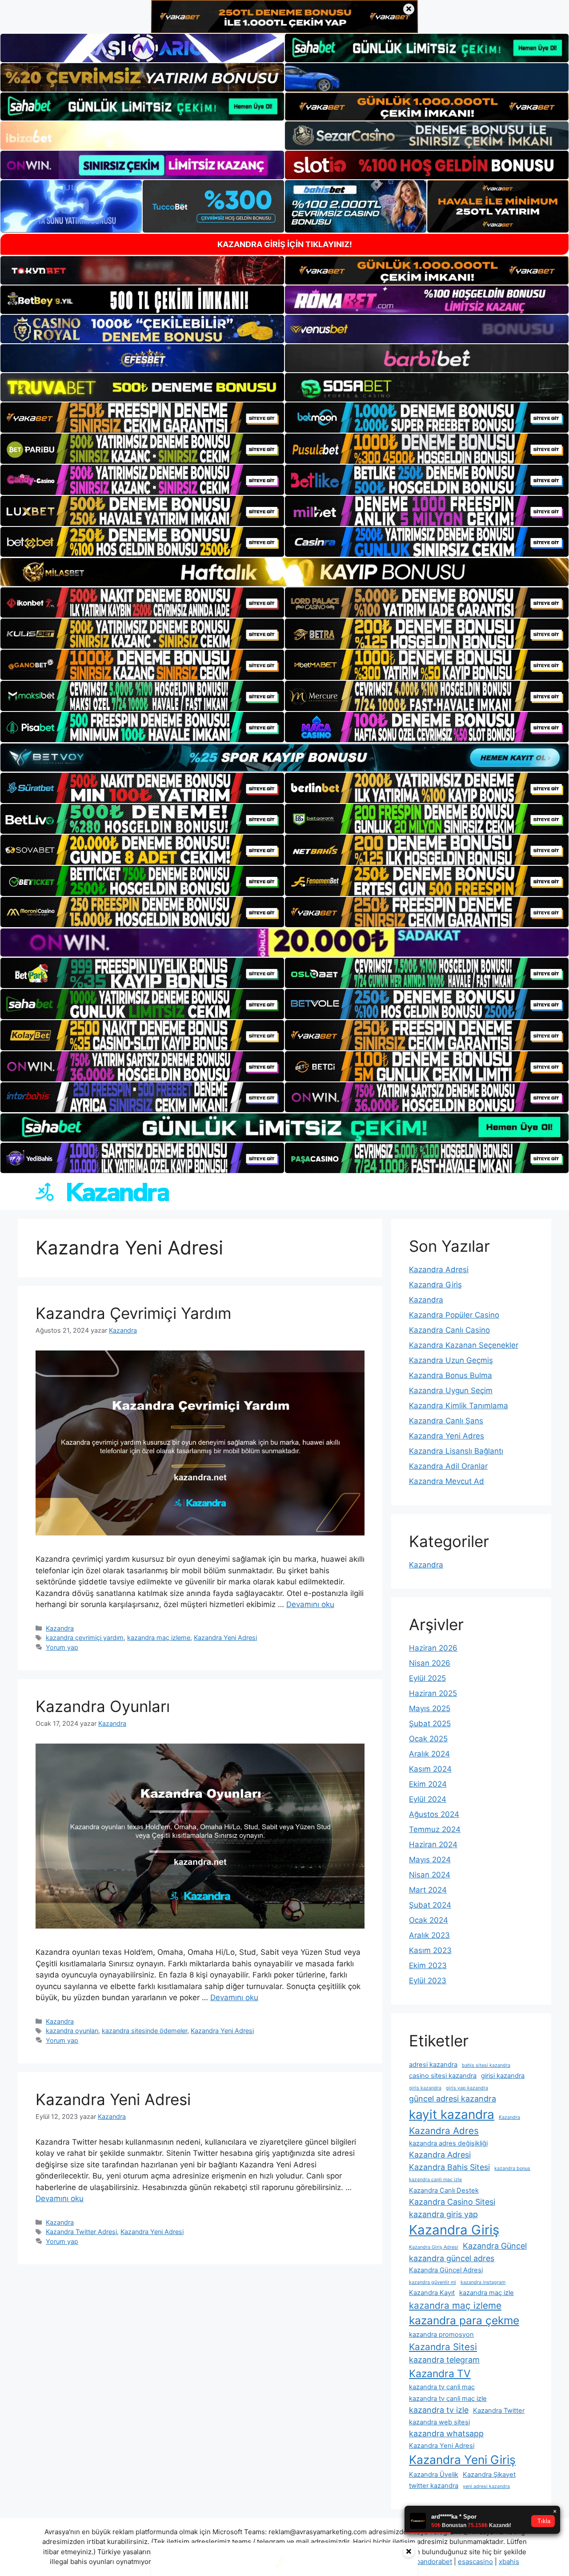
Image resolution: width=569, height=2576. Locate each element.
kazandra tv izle (439, 2410)
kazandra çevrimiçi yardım (85, 1638)
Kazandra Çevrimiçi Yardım (133, 1313)
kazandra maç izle (487, 2293)
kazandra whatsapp (446, 2433)
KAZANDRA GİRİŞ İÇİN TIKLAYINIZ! (285, 244)
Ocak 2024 (429, 1920)
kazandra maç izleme (159, 1638)
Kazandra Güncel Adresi (446, 2270)
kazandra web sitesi (439, 2422)
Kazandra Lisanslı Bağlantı (456, 1451)
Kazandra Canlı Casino (449, 1330)
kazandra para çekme (464, 2320)
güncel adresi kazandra (453, 2099)
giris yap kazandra (467, 2088)
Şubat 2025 (430, 1724)
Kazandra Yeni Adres (447, 1436)
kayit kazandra (452, 2114)
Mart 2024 (428, 1890)
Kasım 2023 (430, 1950)
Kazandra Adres (444, 2131)
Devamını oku (310, 1604)
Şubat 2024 (430, 1905)
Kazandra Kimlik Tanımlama (459, 1406)
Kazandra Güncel (495, 2246)
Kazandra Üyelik (434, 2475)
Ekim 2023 (428, 1965)
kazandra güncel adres (452, 2258)
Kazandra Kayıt (432, 2293)
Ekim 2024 (428, 1784)
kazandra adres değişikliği (448, 2143)
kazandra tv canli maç (442, 2387)
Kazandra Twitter (499, 2411)
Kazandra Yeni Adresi (225, 1638)
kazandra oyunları (72, 2031)
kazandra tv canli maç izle (448, 2399)
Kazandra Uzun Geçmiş (451, 1360)
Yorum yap (62, 1647)
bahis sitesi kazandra (486, 2065)
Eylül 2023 (428, 1981)
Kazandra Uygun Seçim (451, 1390)
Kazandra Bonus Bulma (451, 1375)
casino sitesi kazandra (443, 2076)
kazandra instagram (483, 2282)
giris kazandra (425, 2088)
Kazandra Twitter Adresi (81, 2232)
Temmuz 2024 (435, 1829)
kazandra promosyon (441, 2335)
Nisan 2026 (430, 1663)
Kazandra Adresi (439, 1270)
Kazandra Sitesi (443, 2347)
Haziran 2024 (433, 1845)
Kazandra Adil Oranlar (448, 1466)
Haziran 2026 (433, 1648)
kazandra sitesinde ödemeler (144, 2031)
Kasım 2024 (430, 1769)
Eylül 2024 (428, 1799)
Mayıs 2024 (430, 1860)
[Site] (142, 418)
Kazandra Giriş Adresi (434, 2247)
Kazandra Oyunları (103, 1706)
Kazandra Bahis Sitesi (449, 2167)
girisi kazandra (503, 2076)
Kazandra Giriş (435, 1285)
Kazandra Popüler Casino (454, 1315)
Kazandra (60, 1628)
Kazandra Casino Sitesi (452, 2202)
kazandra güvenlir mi (433, 2282)
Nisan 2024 (430, 1875)
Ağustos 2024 (434, 1814)
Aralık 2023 (429, 1935)
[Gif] (284, 572)
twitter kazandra (434, 2486)
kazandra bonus (512, 2168)
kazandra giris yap (443, 2214)
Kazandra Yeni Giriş (462, 2459)
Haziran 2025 (433, 1693)
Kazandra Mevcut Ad (447, 1481)
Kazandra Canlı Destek (444, 2190)
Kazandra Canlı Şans (446, 1421)
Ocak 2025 (428, 1739)
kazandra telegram (444, 2360)
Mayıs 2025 (430, 1708)
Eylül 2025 (427, 1678)
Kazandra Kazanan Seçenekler (464, 1345)
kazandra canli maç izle (435, 2180)
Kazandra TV (440, 2374)
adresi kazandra (433, 2065)
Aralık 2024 (429, 1754)
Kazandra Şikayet (489, 2475)
